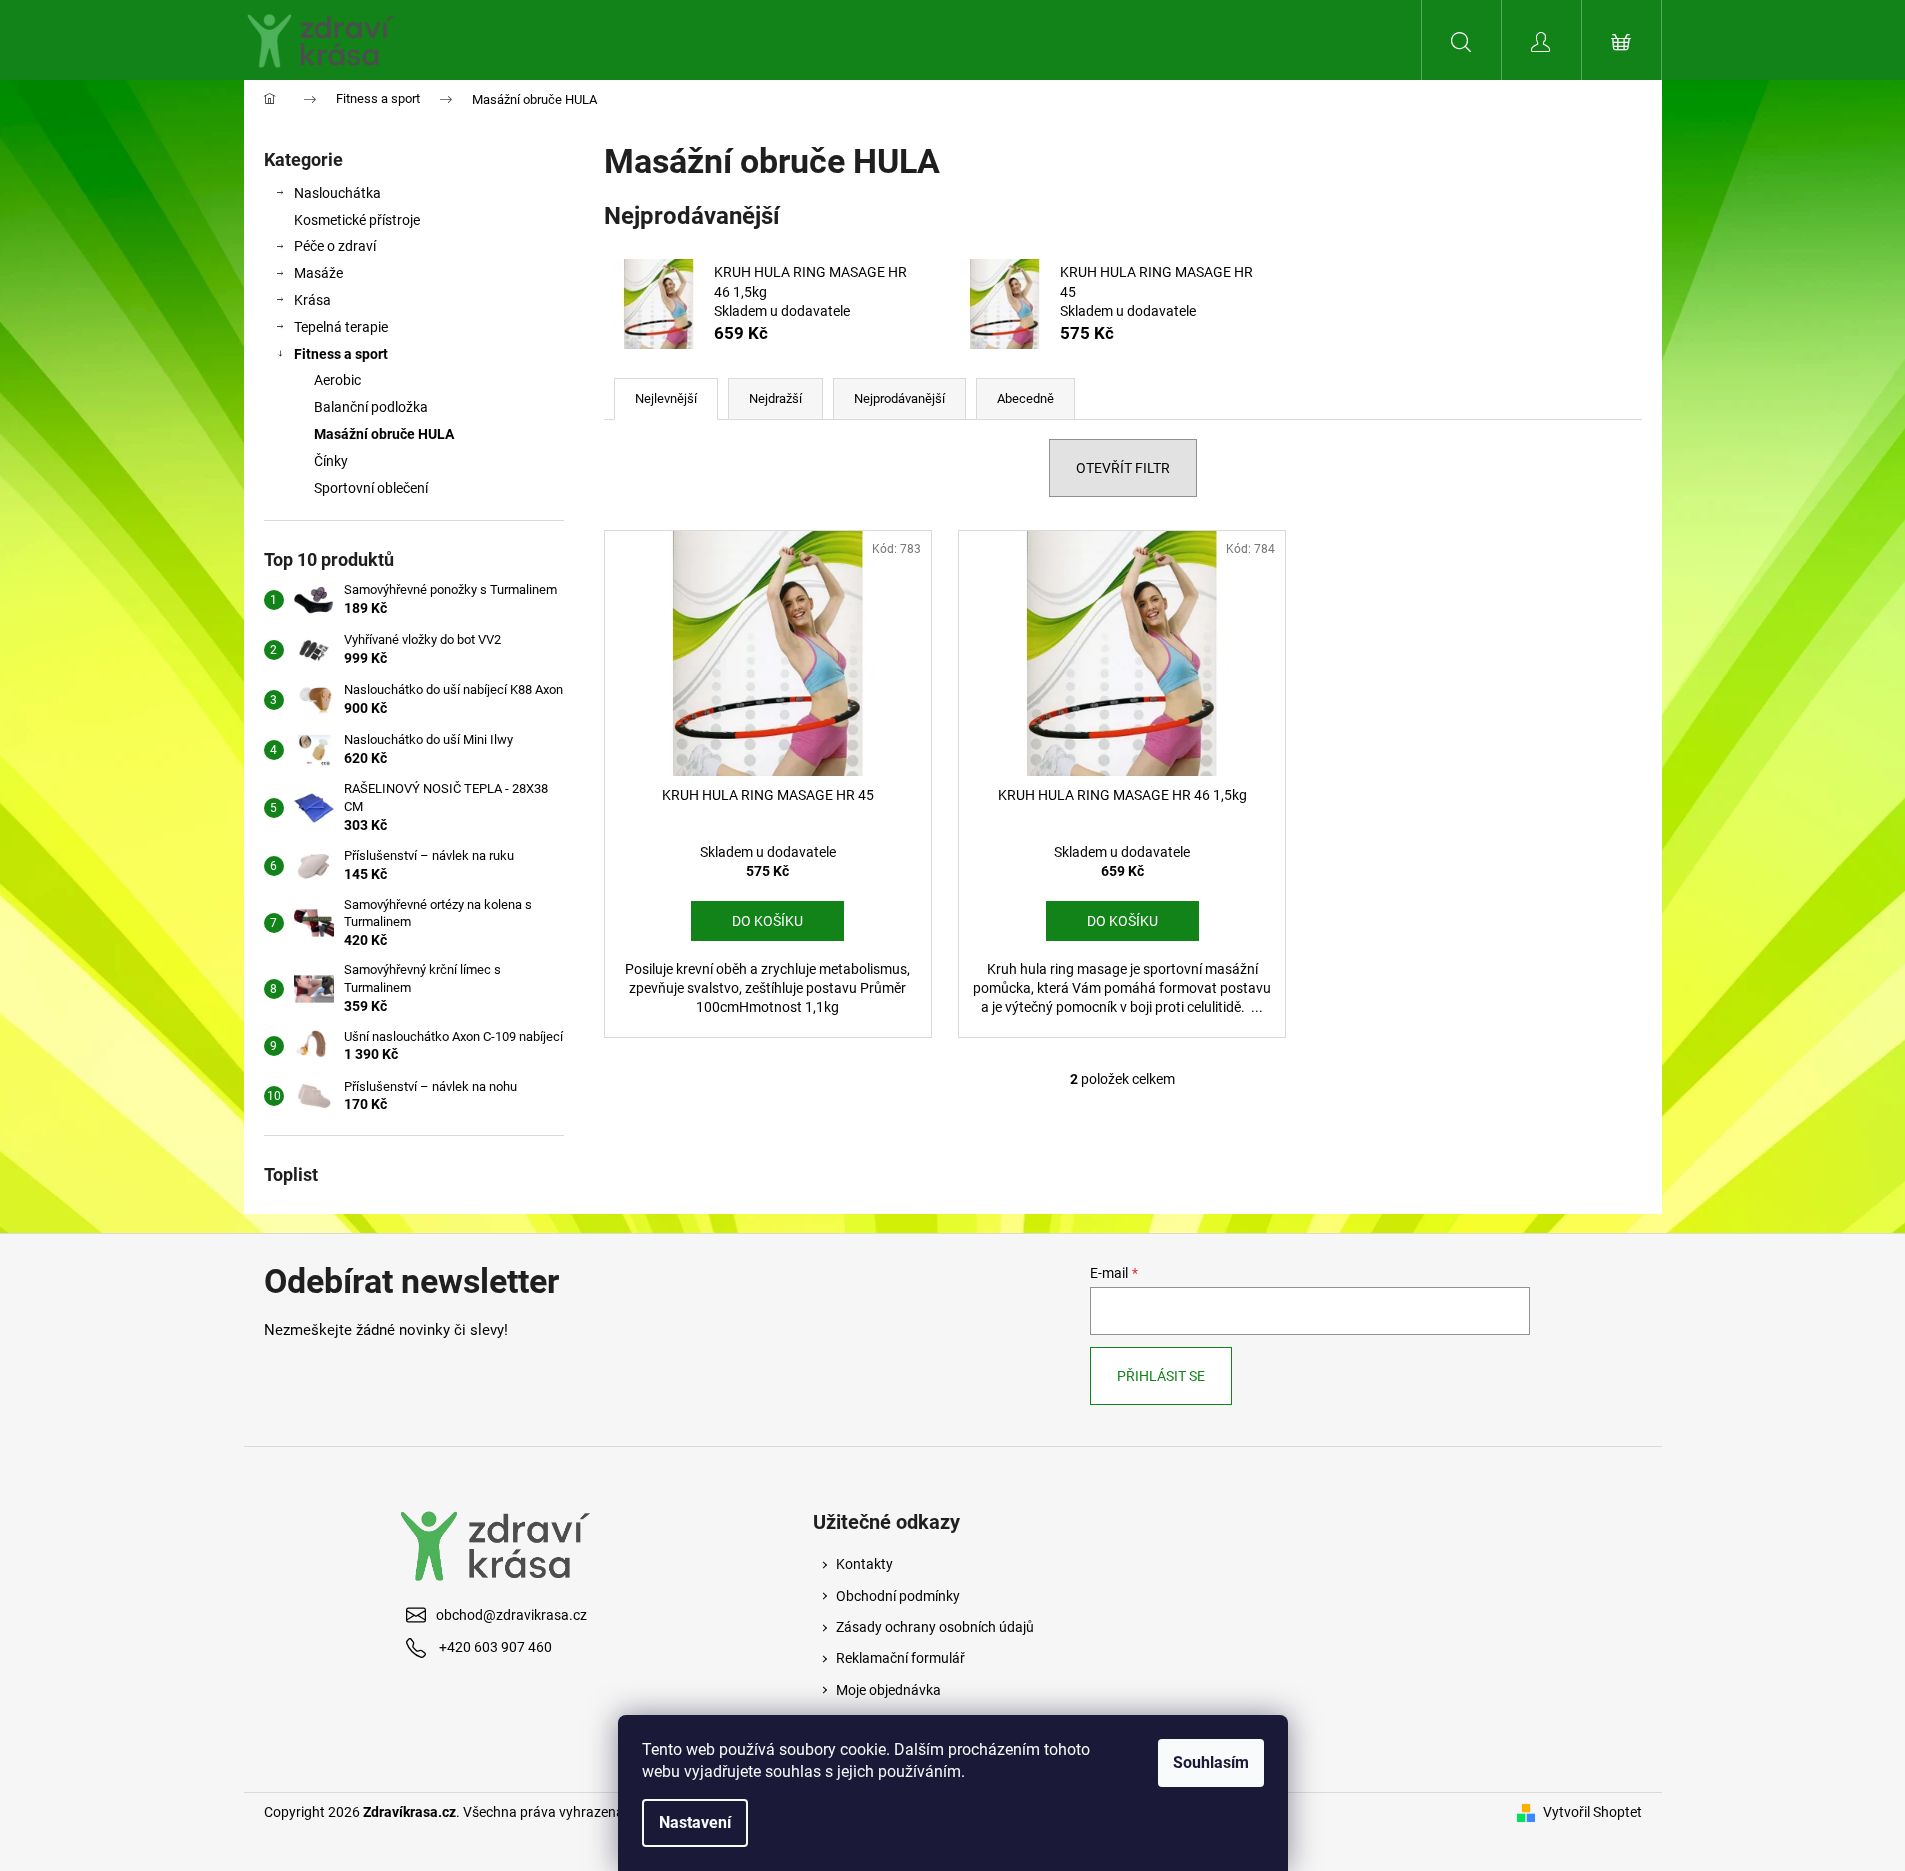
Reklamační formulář (900, 1658)
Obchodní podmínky (898, 1596)
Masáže (318, 273)
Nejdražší (775, 398)
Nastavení (695, 1822)
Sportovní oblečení (371, 488)
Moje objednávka (888, 1690)
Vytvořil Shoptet (1592, 1812)
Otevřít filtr (1123, 468)
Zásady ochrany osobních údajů (935, 1627)
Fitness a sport (341, 354)
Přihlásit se (1161, 1376)
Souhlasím (1211, 1762)
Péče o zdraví (335, 246)
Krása (312, 300)
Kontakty (864, 1564)
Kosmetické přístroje (357, 220)
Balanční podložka (371, 407)
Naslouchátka (337, 193)
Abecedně (1025, 398)
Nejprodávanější (899, 398)
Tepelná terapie (341, 327)
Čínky (331, 461)
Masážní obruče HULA (384, 434)
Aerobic (337, 380)
